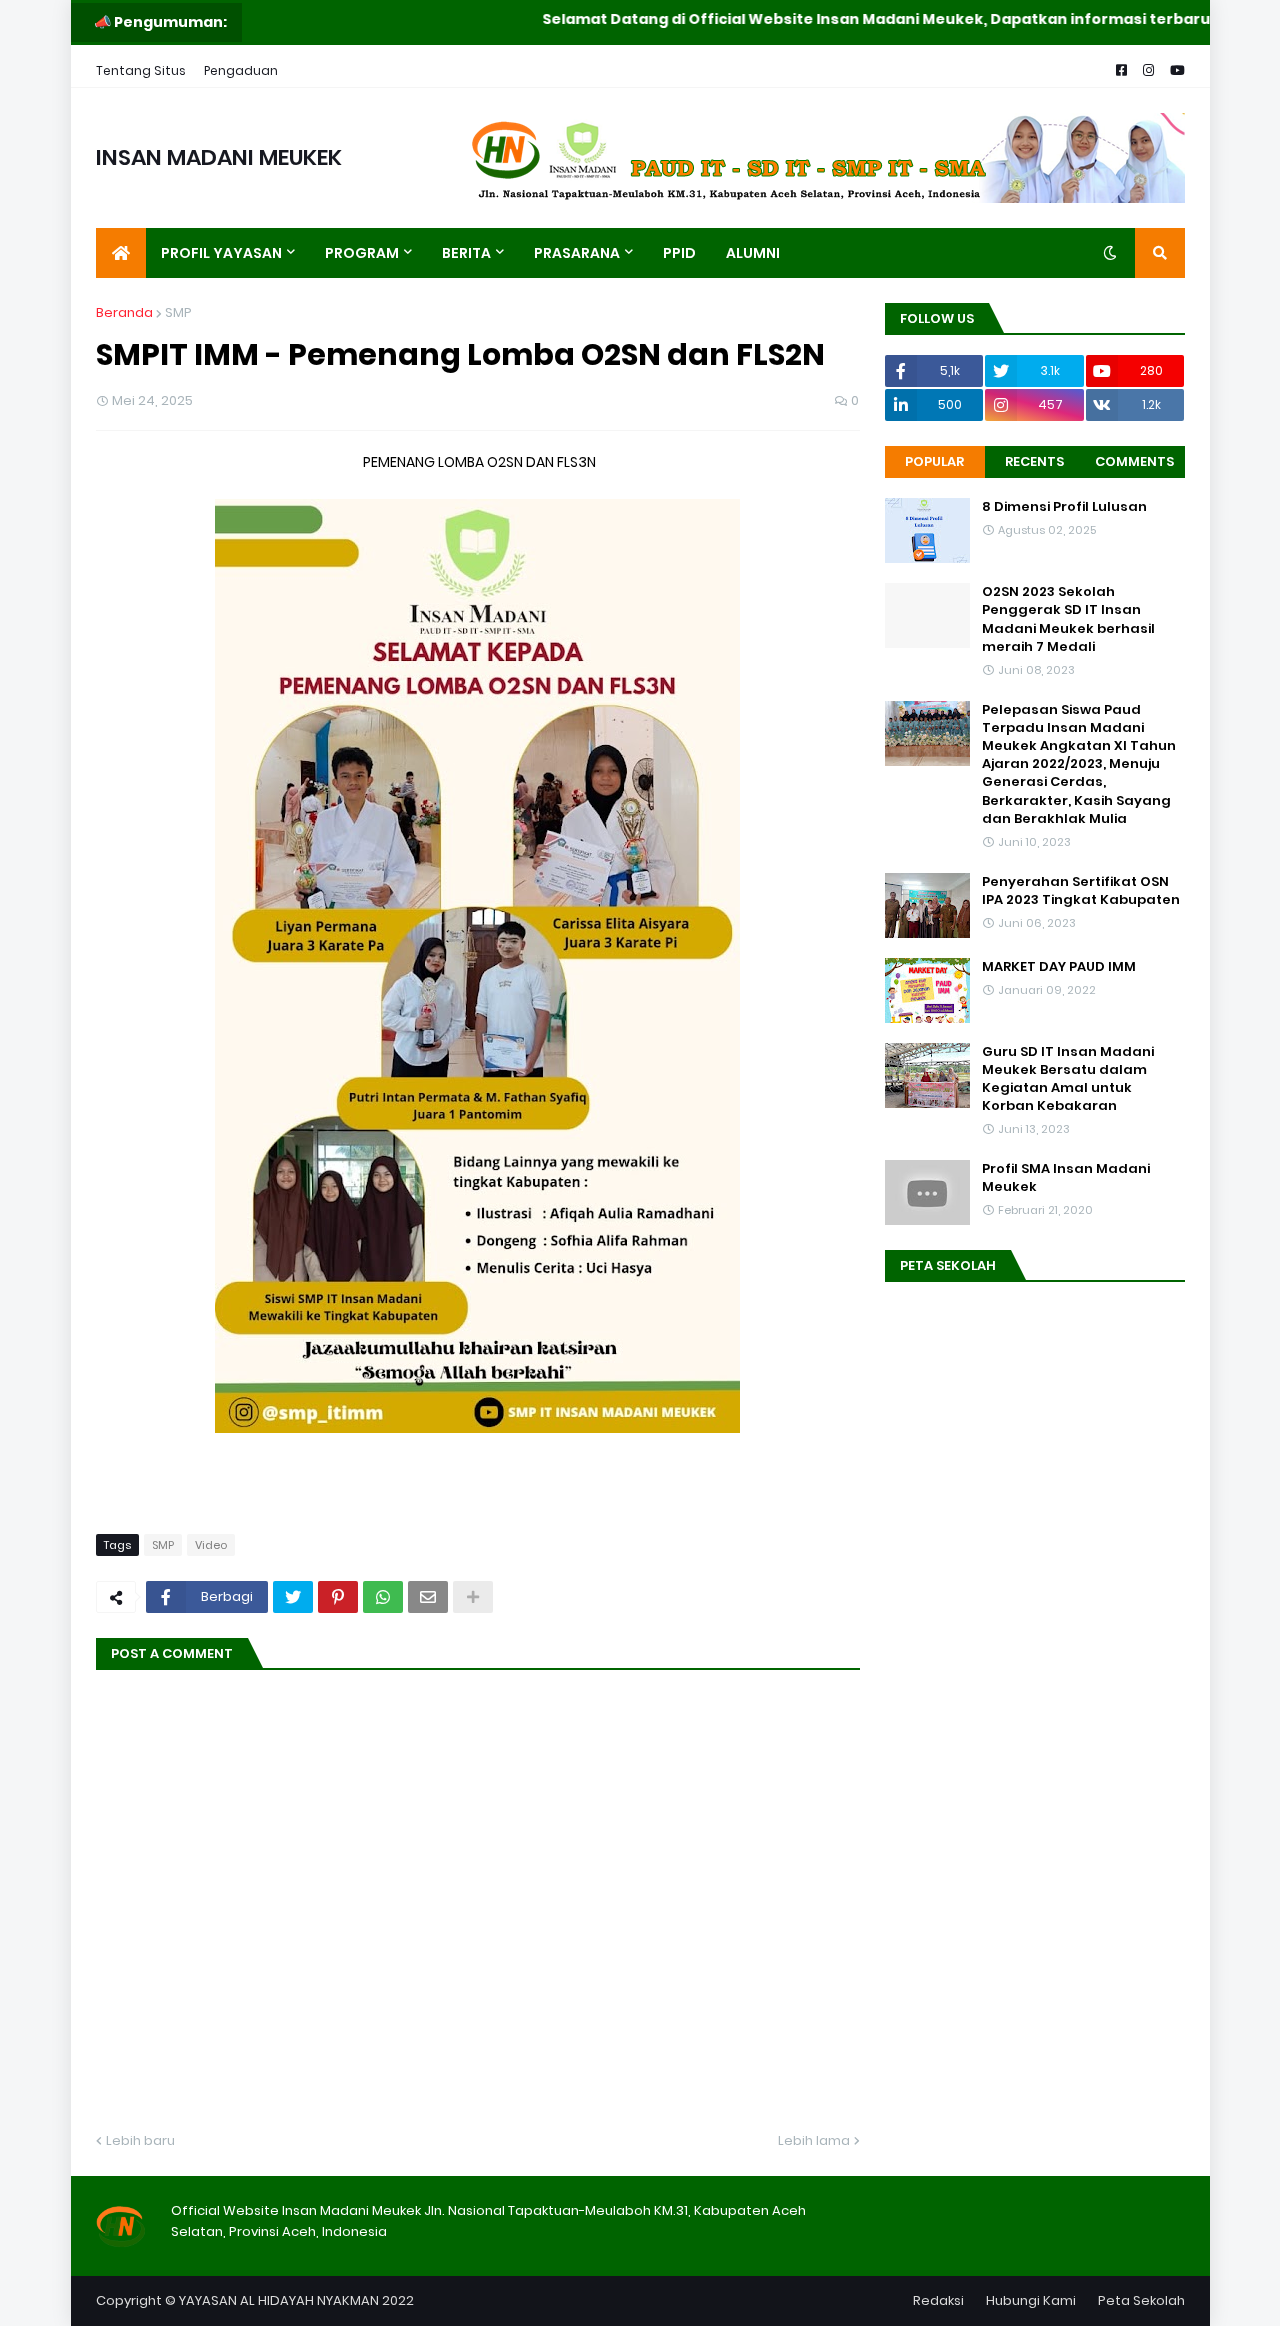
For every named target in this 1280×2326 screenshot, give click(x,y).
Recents (1034, 461)
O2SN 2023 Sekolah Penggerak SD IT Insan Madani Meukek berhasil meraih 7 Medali (1068, 619)
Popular (934, 461)
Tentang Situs (141, 70)
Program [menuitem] (362, 253)
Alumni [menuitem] (753, 253)
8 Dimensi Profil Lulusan (1064, 507)
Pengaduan (241, 70)
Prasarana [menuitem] (577, 253)
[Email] (428, 1597)
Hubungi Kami (1031, 2300)
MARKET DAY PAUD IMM (1059, 967)
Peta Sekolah (1141, 2300)
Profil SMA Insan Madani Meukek (1066, 1178)
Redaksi (938, 2300)
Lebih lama (814, 2140)
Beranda (124, 312)
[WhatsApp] (383, 1597)
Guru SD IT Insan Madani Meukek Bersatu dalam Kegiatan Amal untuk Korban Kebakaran (1068, 1079)
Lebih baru (140, 2140)
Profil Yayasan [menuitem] (221, 253)
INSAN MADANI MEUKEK (219, 157)
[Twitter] (293, 1597)
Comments (1134, 461)
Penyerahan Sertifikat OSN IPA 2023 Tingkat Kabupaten (1081, 891)
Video (211, 1545)
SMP (178, 312)
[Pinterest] (338, 1597)
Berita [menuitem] (466, 253)
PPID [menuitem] (679, 253)
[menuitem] (121, 253)
